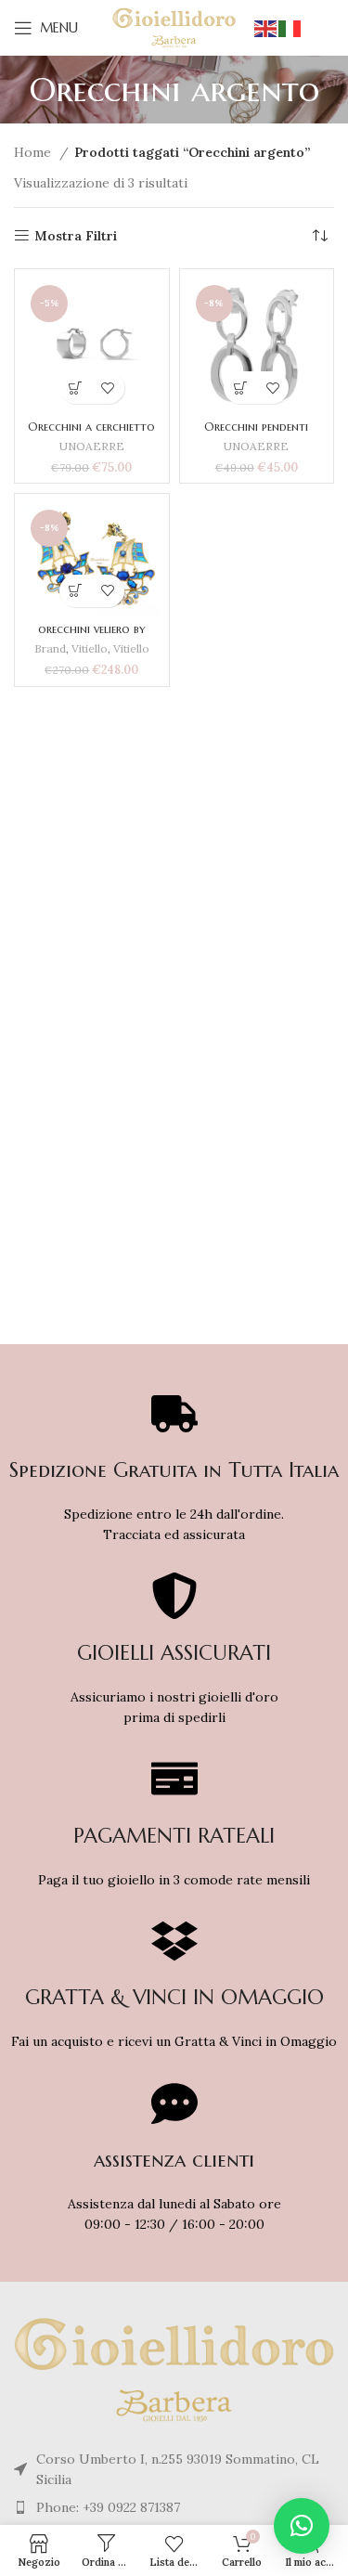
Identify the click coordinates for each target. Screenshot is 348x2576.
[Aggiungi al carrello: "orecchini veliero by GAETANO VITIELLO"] (76, 591)
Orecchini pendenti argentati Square (256, 434)
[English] (266, 28)
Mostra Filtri (76, 236)
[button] (302, 2526)
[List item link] (174, 2507)
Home (34, 152)
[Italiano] (290, 28)
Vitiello (90, 648)
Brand (50, 648)
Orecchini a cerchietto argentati (91, 434)
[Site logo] (174, 27)
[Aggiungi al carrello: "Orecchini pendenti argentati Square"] (240, 388)
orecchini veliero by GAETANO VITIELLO (92, 636)
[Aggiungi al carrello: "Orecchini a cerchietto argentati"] (76, 388)
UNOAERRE (92, 446)
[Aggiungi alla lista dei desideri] (108, 388)
